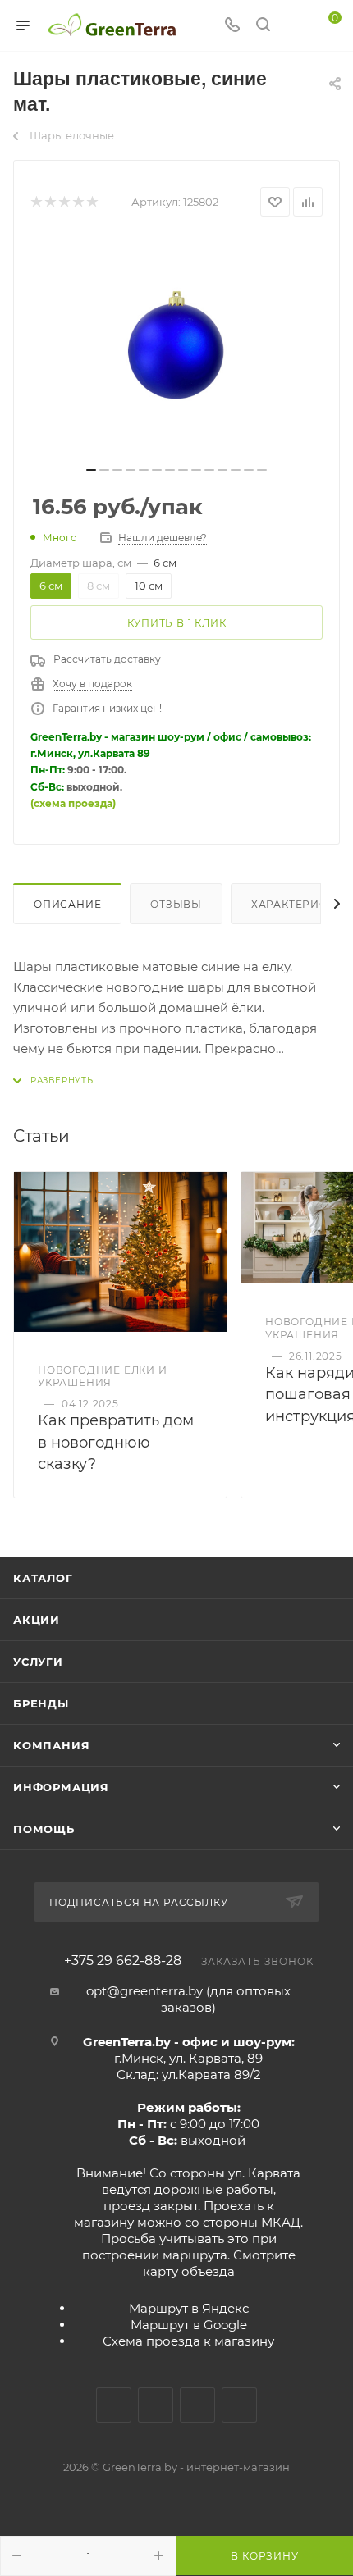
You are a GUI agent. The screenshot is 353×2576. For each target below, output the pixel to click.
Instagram (156, 2405)
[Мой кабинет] (294, 26)
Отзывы (176, 904)
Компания (51, 1745)
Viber (239, 2405)
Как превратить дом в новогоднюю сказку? (116, 1442)
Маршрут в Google (189, 2325)
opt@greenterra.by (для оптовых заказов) (188, 1999)
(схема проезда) (73, 803)
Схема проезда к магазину (188, 2341)
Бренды (41, 1703)
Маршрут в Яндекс (189, 2308)
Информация (61, 1787)
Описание (67, 904)
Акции (37, 1620)
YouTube (197, 2405)
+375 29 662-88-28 (123, 1961)
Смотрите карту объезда (219, 2263)
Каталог (43, 1578)
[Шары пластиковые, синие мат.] (176, 347)
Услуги (38, 1662)
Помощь (44, 1829)
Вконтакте (114, 2405)
